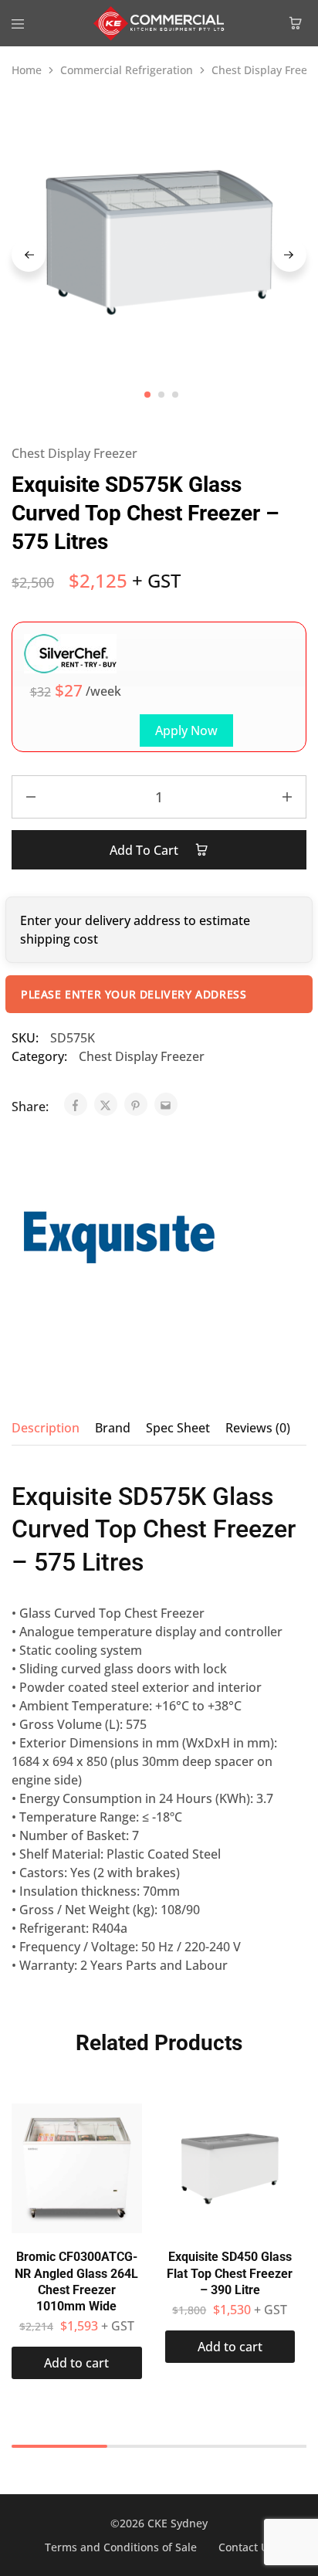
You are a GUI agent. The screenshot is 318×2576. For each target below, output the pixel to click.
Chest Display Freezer (74, 453)
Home (27, 70)
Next (289, 255)
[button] (77, 2363)
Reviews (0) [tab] (258, 1428)
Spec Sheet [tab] (178, 1428)
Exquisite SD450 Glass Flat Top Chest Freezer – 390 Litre (230, 2273)
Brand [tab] (113, 1428)
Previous (29, 255)
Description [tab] (46, 1428)
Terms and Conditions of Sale (121, 2547)
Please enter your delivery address (134, 994)
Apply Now (186, 730)
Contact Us (246, 2547)
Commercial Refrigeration (127, 70)
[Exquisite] (120, 1239)
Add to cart (145, 850)
